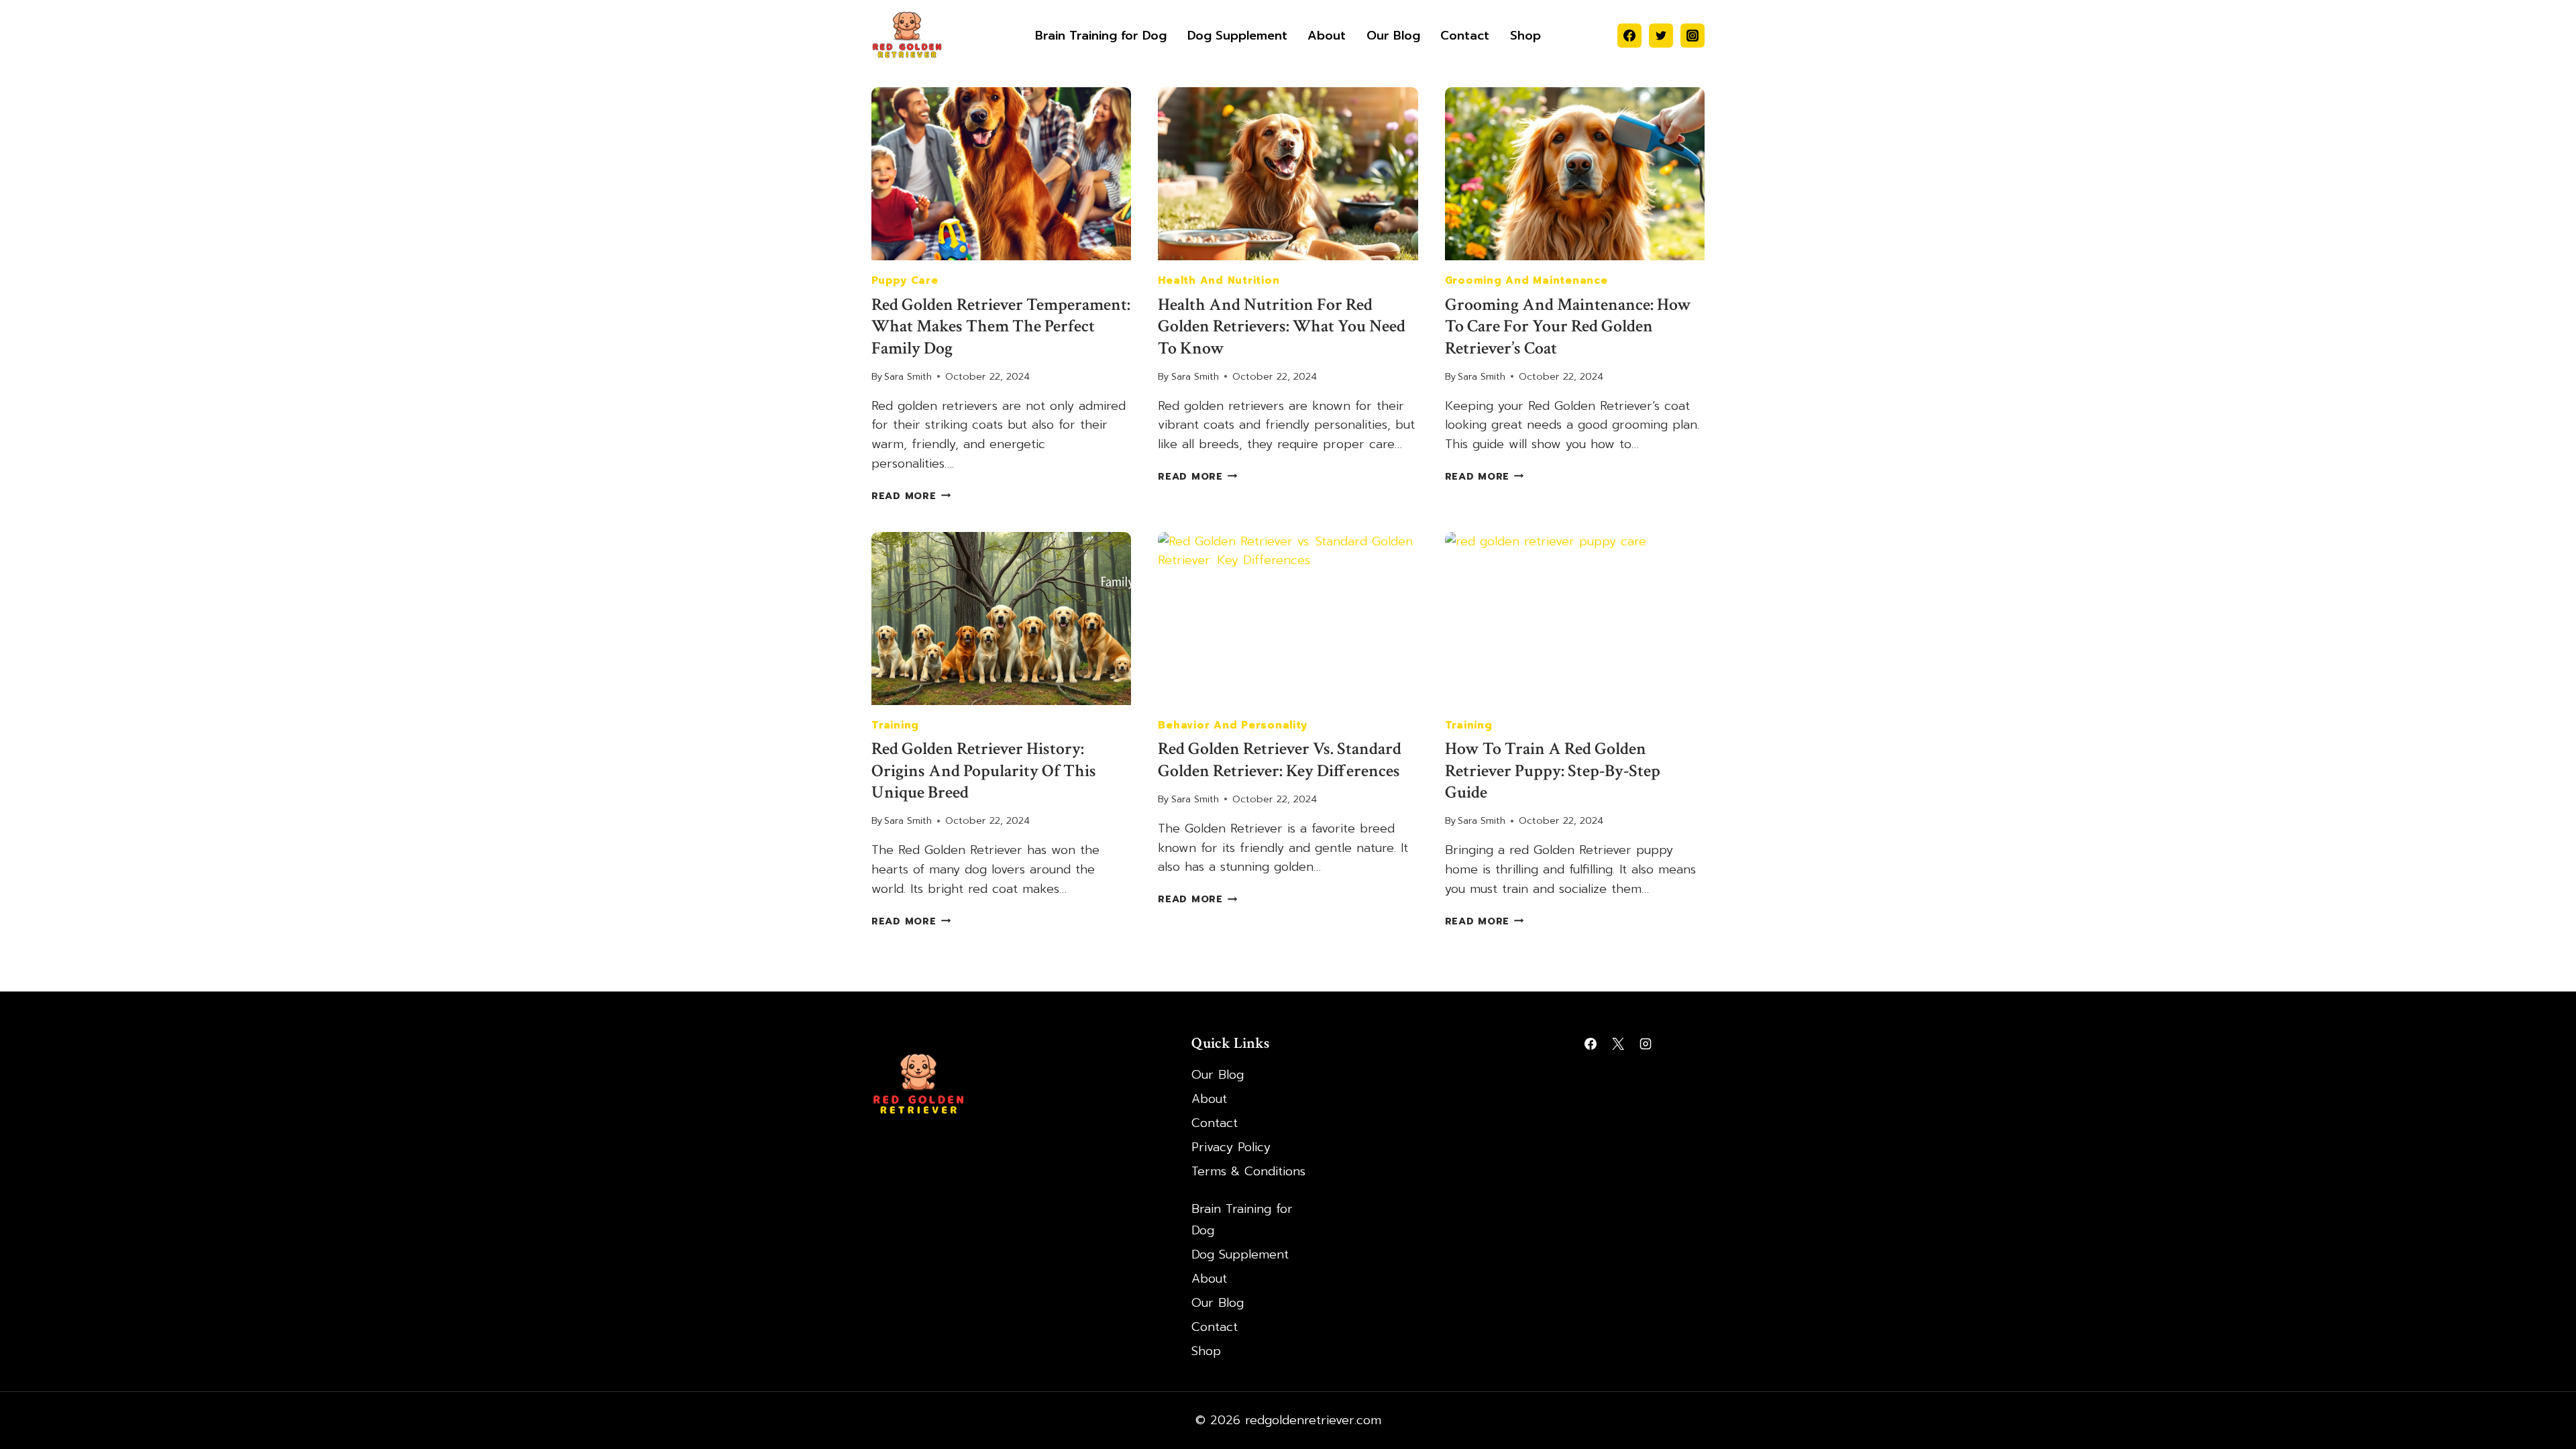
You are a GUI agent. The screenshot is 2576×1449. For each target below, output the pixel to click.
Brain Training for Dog (1101, 36)
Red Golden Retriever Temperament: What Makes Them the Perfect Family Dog (1001, 326)
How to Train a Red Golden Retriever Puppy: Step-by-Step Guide (1553, 770)
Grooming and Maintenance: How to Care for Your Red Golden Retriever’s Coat (1568, 326)
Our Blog (1393, 36)
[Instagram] (1693, 36)
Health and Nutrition (1219, 280)
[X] (1618, 1044)
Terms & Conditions (1248, 1171)
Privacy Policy (1231, 1147)
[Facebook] (1629, 36)
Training (895, 725)
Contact (1465, 36)
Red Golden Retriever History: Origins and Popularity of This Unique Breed (984, 770)
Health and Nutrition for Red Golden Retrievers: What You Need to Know (1282, 326)
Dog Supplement (1237, 36)
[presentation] (1001, 174)
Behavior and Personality (1232, 725)
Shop (1525, 36)
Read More (911, 496)
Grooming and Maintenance (1526, 280)
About (1327, 36)
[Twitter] (1661, 36)
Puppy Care (905, 280)
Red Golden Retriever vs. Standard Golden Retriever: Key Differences (1280, 760)
